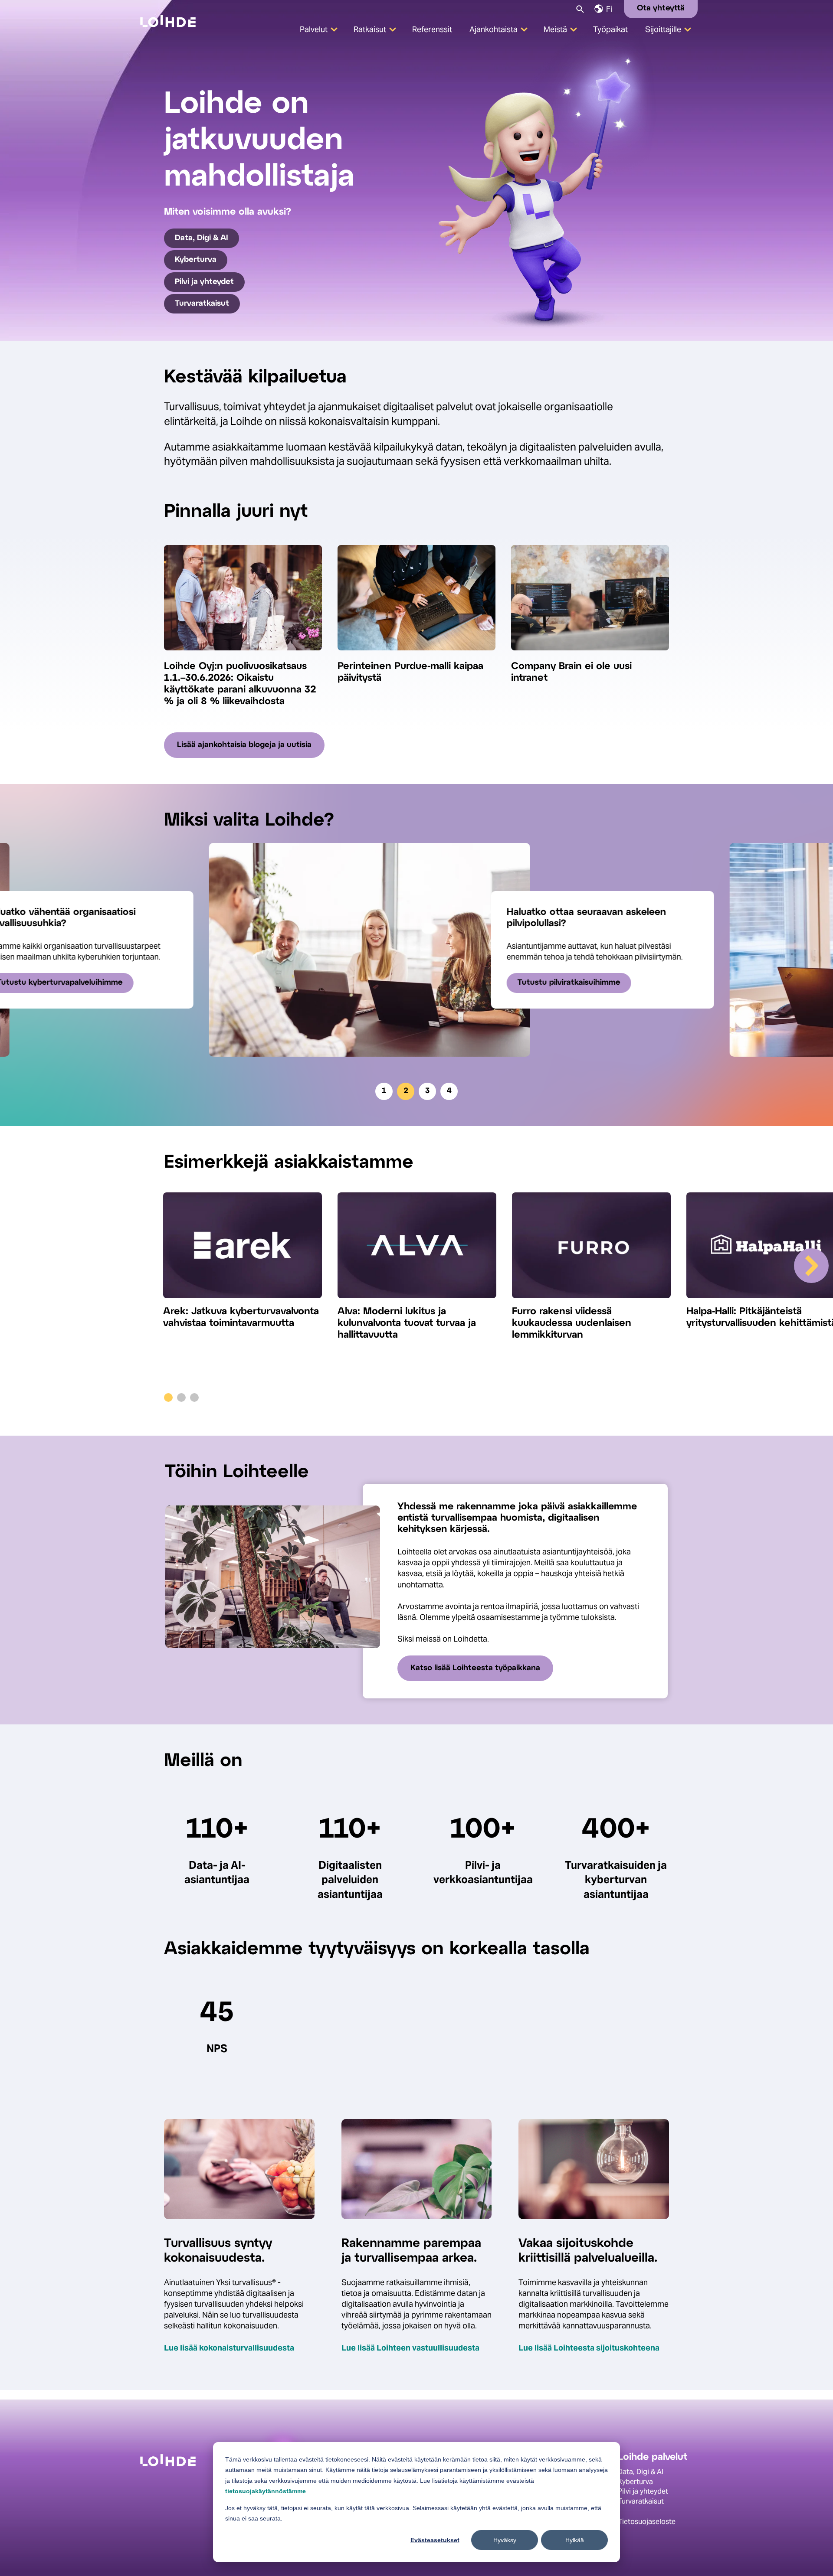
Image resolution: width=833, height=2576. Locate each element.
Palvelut (314, 29)
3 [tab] (427, 1091)
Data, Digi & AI (202, 238)
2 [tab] (406, 1091)
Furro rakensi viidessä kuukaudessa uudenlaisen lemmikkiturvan (572, 1323)
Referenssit (432, 29)
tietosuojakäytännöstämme (266, 2491)
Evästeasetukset (435, 2540)
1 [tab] (384, 1091)
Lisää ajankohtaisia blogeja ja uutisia (244, 745)
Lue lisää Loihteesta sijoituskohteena (589, 2348)
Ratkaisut (370, 29)
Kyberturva (196, 260)
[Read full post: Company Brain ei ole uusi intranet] (590, 655)
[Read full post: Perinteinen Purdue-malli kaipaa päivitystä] (416, 655)
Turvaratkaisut (202, 304)
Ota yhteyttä (661, 8)
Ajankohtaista (494, 29)
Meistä (555, 29)
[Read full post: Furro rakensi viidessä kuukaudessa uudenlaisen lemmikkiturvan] (591, 1249)
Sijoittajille (663, 29)
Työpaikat (610, 29)
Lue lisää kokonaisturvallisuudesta (229, 2348)
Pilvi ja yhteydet (204, 282)
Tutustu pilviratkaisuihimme (524, 983)
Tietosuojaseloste (647, 2522)
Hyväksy (505, 2540)
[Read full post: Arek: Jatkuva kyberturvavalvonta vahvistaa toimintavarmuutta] (243, 1249)
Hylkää (575, 2540)
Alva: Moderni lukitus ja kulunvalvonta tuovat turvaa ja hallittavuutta (407, 1323)
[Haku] (579, 8)
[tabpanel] (416, 950)
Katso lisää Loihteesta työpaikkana (475, 1668)
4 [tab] (449, 1091)
